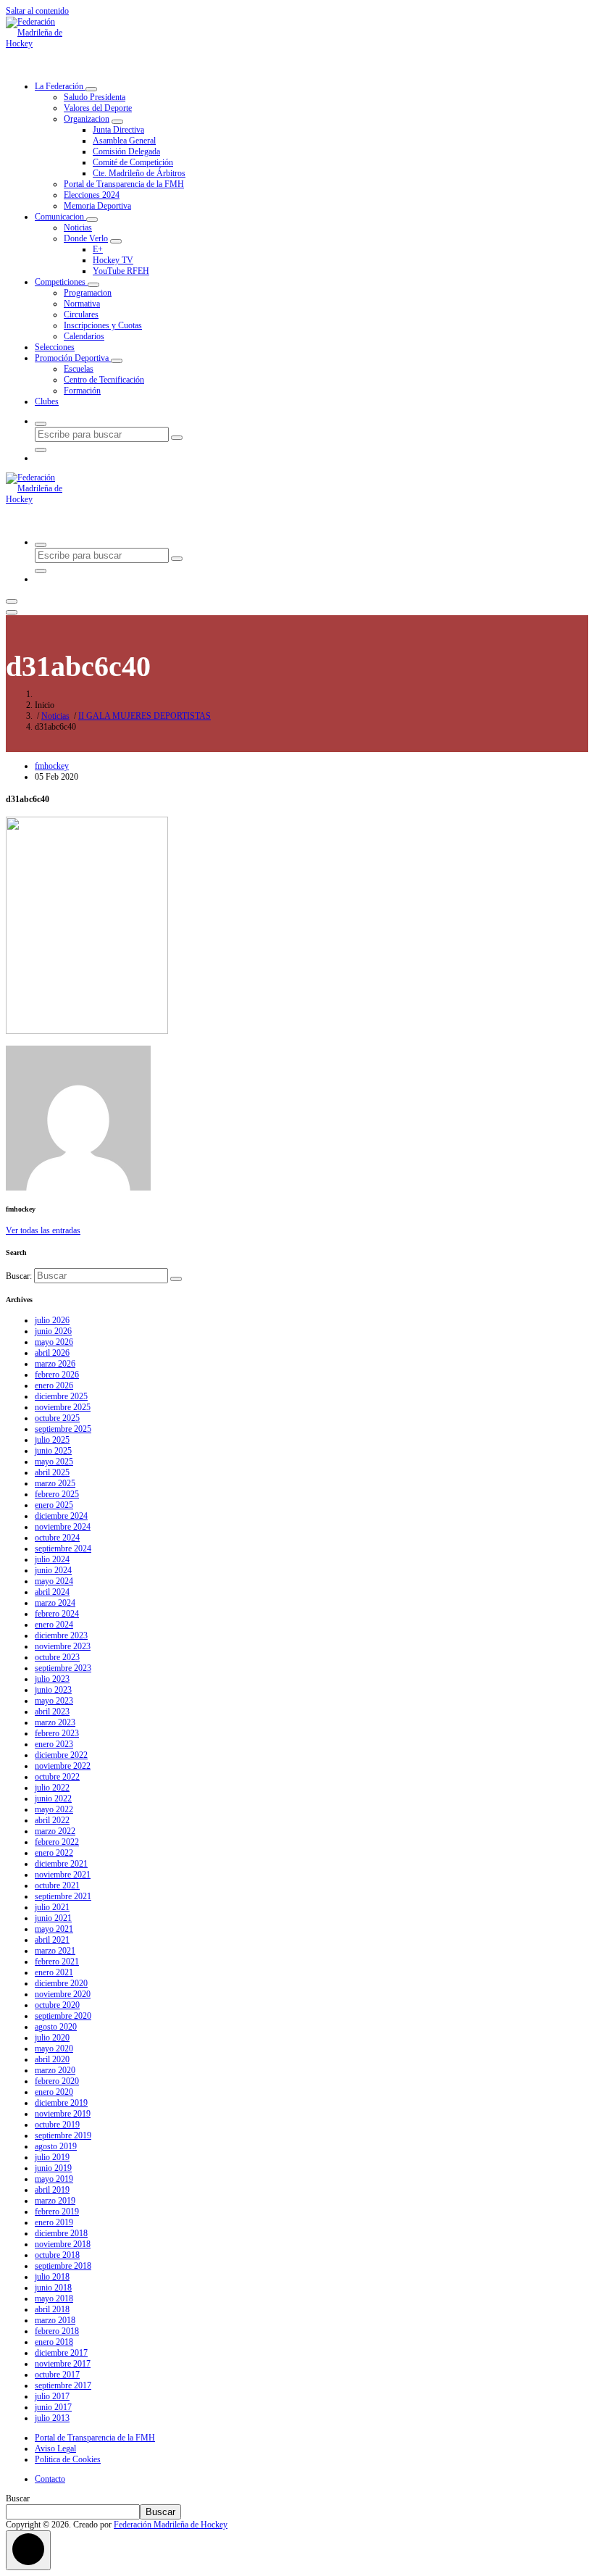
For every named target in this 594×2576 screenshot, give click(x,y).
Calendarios (84, 336)
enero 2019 (54, 2222)
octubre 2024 (57, 1538)
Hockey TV (113, 260)
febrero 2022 (57, 1842)
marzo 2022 (55, 1831)
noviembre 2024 (63, 1527)
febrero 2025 (57, 1494)
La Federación (60, 86)
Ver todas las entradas (43, 1230)
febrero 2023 (57, 1733)
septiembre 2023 (63, 1668)
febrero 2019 (57, 2212)
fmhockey (52, 766)
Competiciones (61, 282)
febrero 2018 (57, 2331)
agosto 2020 (56, 2027)
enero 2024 (54, 1625)
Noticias (78, 228)
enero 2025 (54, 1505)
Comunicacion (60, 217)
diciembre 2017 (61, 2353)
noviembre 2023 (63, 1646)
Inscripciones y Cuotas (103, 325)
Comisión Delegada (126, 151)
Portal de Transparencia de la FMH (124, 184)
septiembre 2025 (63, 1429)
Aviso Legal (55, 2448)
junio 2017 (53, 2407)
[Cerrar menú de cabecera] (12, 612)
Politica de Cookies (68, 2459)
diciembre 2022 (61, 1755)
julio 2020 (52, 2038)
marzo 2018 (55, 2320)
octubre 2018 (57, 2255)
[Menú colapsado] (12, 601)
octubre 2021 (57, 1885)
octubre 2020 (57, 2005)
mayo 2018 (54, 2298)
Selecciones (55, 347)
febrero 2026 (57, 1375)
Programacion (88, 293)
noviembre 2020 (63, 1994)
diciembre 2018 (61, 2233)
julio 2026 (52, 1320)
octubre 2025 (57, 1418)
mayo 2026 (54, 1342)
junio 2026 (53, 1331)
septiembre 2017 (63, 2385)
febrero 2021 (57, 1962)
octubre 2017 (57, 2375)
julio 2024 (52, 1559)
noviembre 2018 (63, 2244)
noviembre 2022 (63, 1766)
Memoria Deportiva (97, 206)
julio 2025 (52, 1440)
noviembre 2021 (63, 1875)
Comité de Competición (133, 162)
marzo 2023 (55, 1722)
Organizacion (87, 119)
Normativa (82, 304)
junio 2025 (53, 1451)
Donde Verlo (86, 238)
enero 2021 (54, 1972)
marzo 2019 (55, 2201)
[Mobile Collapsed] (91, 89)
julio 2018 (52, 2277)
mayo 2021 (54, 1929)
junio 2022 (53, 1798)
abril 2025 (52, 1472)
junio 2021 (53, 1918)
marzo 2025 (55, 1483)
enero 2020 (54, 2092)
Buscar (18, 2498)
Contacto (50, 2479)
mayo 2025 (54, 1462)
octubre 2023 (57, 1657)
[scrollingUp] (28, 2550)
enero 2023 (54, 1744)
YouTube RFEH (121, 271)
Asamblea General (124, 141)
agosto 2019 (56, 2146)
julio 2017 (52, 2396)
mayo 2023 (54, 1701)
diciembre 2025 (61, 1396)
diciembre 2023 (61, 1635)
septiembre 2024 (63, 1548)
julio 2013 (52, 2418)
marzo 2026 (55, 1364)
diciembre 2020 (61, 1983)
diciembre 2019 (61, 2103)
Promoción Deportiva (73, 358)
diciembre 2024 (61, 1516)
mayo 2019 (54, 2179)
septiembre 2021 (63, 1896)
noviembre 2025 (63, 1407)
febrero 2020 (57, 2081)
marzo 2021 (55, 1951)
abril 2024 (52, 1592)
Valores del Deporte (98, 108)
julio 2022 (52, 1788)
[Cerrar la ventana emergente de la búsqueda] (41, 450)
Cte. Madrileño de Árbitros (139, 173)
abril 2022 (52, 1820)
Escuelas (79, 369)
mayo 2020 (54, 2048)
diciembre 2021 (61, 1864)
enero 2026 (54, 1385)
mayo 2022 (54, 1809)
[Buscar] (176, 1279)
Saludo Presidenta (95, 97)
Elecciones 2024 (92, 195)
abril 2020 (52, 2059)
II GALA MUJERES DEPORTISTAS (145, 716)
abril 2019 (52, 2190)
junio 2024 (53, 1570)
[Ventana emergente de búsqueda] (41, 424)
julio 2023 (52, 1679)
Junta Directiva (118, 130)
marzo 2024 (55, 1603)
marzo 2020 (55, 2070)
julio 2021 (52, 1907)
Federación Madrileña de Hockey (171, 2525)
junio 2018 (53, 2288)
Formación (82, 391)
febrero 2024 (57, 1614)
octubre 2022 (57, 1777)
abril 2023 (52, 1712)
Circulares (81, 314)
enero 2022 (54, 1853)
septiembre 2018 (63, 2266)
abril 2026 (52, 1353)
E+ (98, 249)
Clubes (47, 401)
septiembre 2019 (63, 2135)
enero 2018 (54, 2342)
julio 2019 (52, 2157)
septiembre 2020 (63, 2016)
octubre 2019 (57, 2125)
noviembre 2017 (63, 2364)
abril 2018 (52, 2309)
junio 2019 (53, 2168)
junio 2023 (53, 1690)
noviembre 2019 (63, 2114)
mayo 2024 (54, 1581)
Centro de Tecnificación (104, 380)
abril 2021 (52, 1940)
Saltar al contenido (37, 11)
